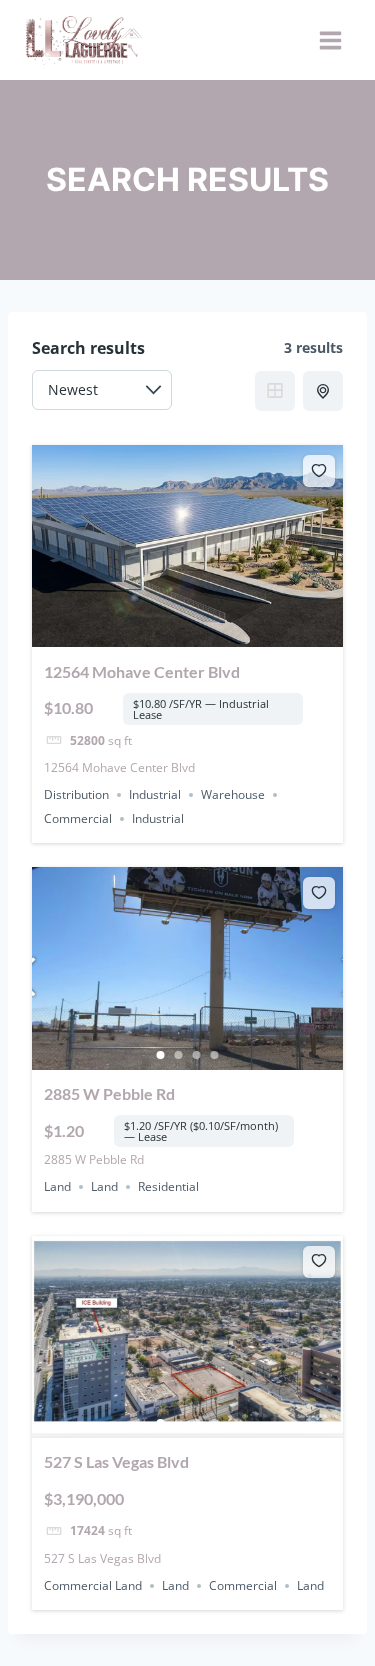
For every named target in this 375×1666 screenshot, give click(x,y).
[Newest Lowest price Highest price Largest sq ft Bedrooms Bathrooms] (102, 390)
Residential (168, 1186)
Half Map (323, 391)
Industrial (155, 794)
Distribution (76, 794)
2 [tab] (179, 1055)
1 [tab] (161, 1055)
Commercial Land (93, 1585)
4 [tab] (215, 1055)
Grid (275, 391)
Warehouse (233, 794)
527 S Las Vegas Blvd (116, 1461)
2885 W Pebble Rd (109, 1093)
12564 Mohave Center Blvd (142, 671)
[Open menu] (330, 40)
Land (57, 1186)
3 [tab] (197, 1055)
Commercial (78, 818)
